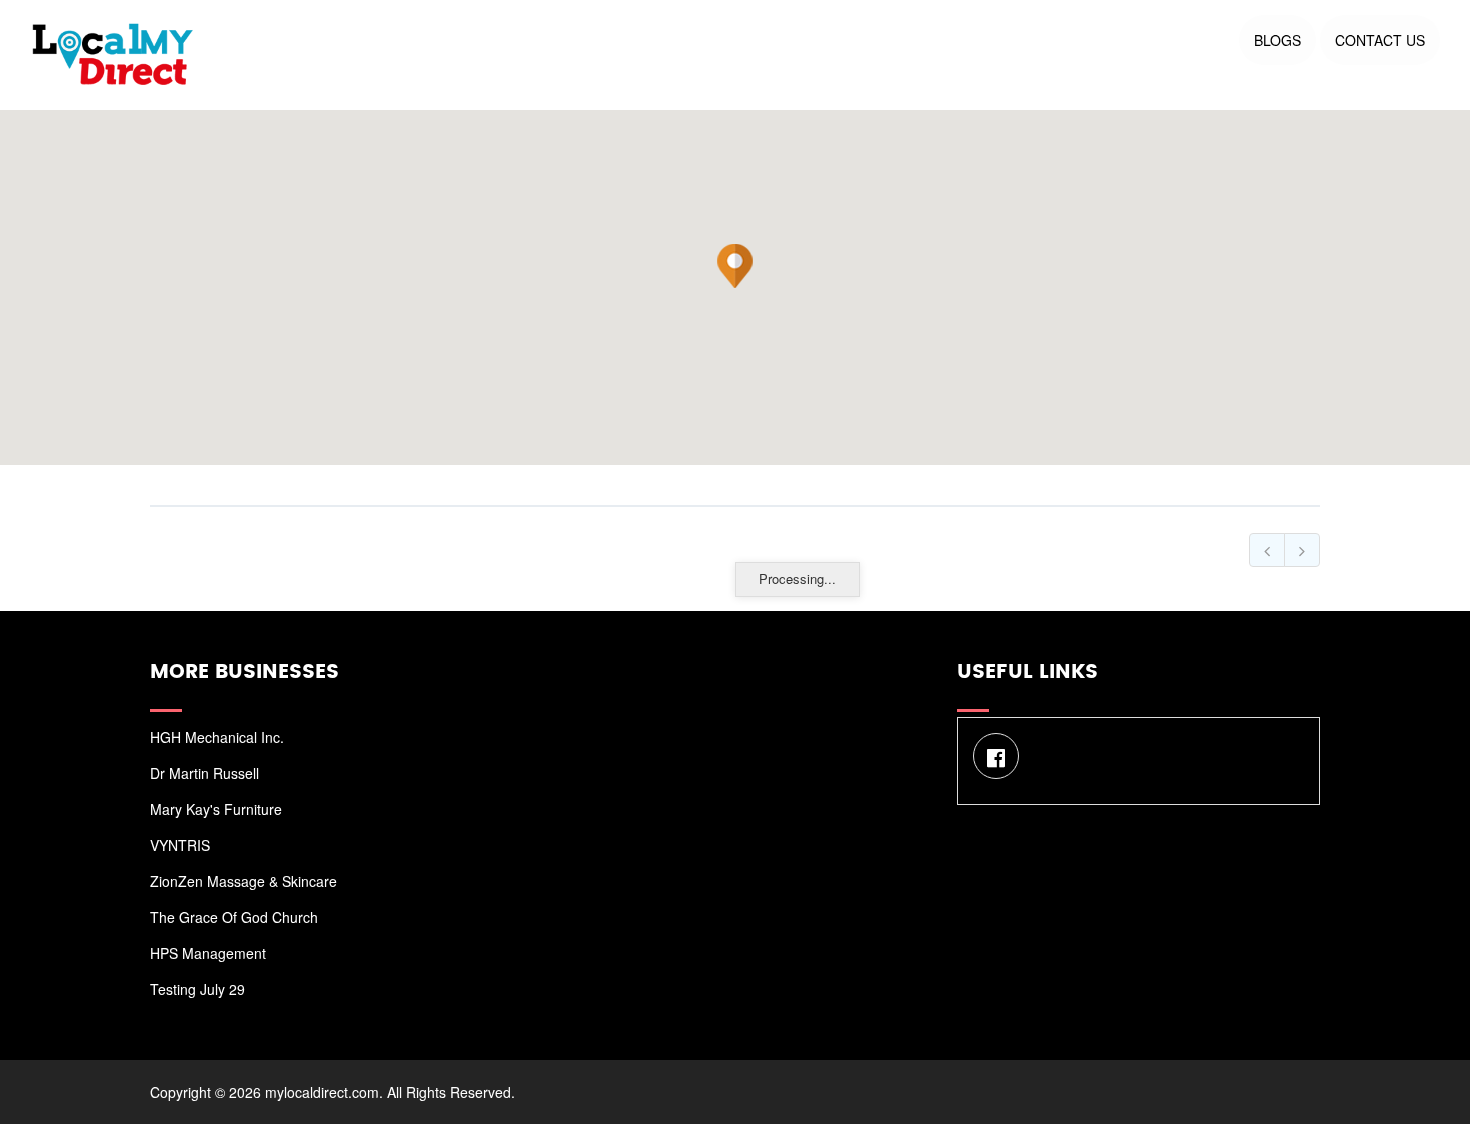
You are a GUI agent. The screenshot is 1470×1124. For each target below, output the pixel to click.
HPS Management (208, 953)
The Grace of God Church (234, 917)
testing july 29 (197, 989)
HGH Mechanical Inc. (217, 737)
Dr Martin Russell (204, 773)
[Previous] (1267, 550)
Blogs (1277, 40)
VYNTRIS (180, 845)
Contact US (1380, 40)
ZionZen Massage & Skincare (243, 881)
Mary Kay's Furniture (216, 809)
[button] (735, 266)
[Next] (1302, 550)
